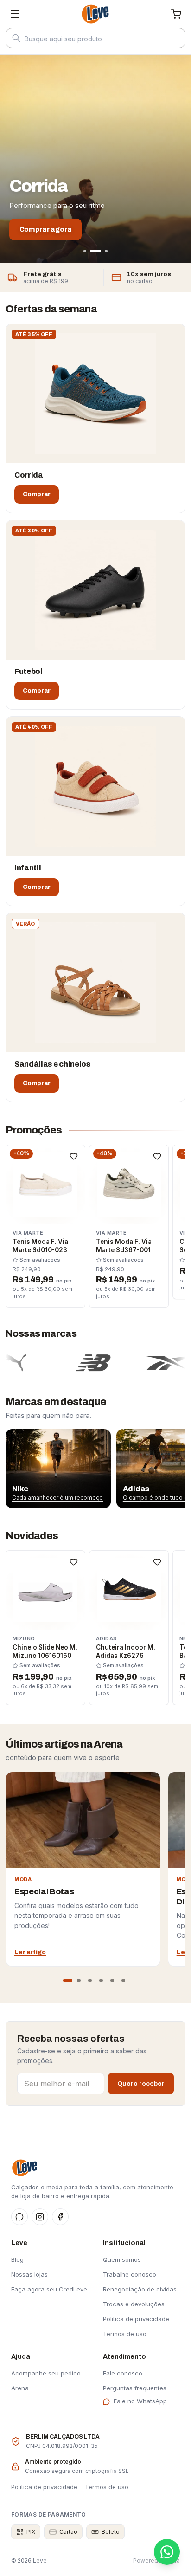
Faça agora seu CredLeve (49, 2289)
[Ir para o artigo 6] (123, 1981)
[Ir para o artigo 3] (90, 1981)
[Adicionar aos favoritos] (74, 1156)
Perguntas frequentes (135, 2388)
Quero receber (141, 2084)
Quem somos (122, 2259)
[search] (95, 39)
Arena (20, 2388)
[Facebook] (60, 2217)
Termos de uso (125, 2334)
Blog (17, 2259)
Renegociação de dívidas (140, 2289)
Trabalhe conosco (130, 2274)
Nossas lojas (29, 2274)
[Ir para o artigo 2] (79, 1981)
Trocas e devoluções (134, 2304)
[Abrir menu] (15, 14)
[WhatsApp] (19, 2217)
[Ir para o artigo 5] (112, 1981)
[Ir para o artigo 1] (68, 1981)
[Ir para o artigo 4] (101, 1981)
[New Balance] (78, 1363)
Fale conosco (123, 2373)
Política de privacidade (136, 2319)
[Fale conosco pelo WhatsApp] (167, 2552)
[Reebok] (156, 1363)
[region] (95, 1469)
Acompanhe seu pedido (46, 2373)
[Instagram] (40, 2217)
